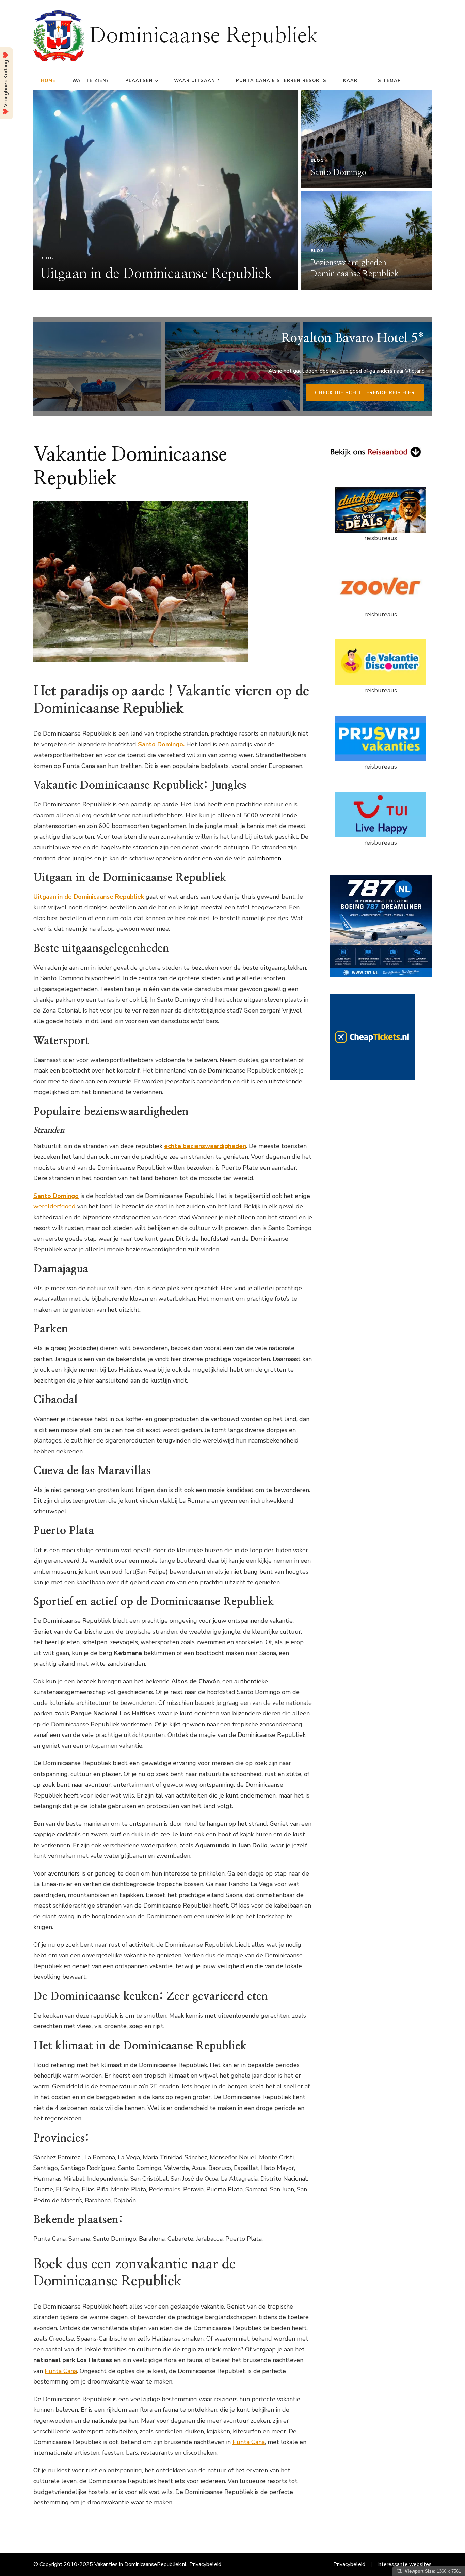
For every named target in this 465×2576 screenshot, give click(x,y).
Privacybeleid (205, 2564)
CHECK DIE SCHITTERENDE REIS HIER (365, 393)
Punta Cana (61, 2371)
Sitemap (389, 81)
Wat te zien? (90, 81)
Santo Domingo (339, 173)
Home (48, 81)
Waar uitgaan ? (197, 81)
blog (47, 258)
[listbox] (233, 190)
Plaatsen (139, 81)
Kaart (352, 81)
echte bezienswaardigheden (205, 1146)
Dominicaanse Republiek (204, 36)
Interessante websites (404, 2564)
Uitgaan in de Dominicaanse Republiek (156, 274)
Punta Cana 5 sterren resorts (281, 81)
